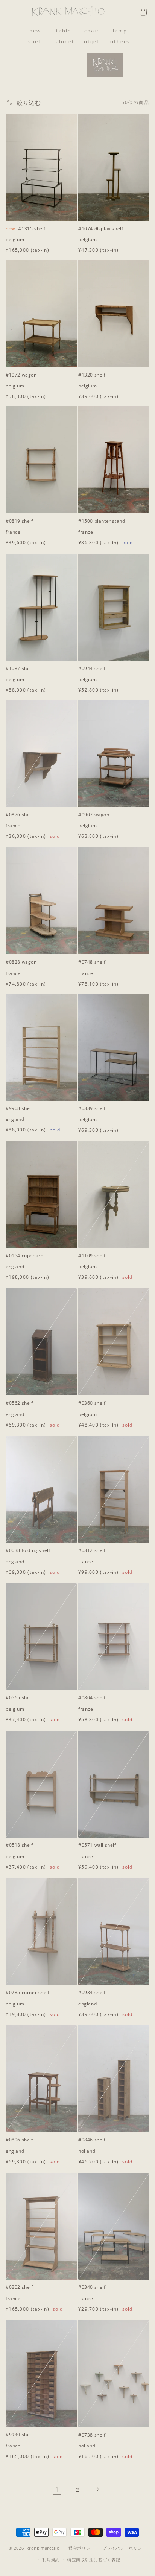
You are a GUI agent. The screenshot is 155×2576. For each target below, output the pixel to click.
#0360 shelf (92, 1403)
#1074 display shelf (101, 229)
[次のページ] (98, 2489)
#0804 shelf (92, 1698)
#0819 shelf (19, 521)
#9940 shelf (19, 2435)
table (64, 31)
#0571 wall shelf (97, 1845)
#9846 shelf (92, 2140)
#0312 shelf (92, 1550)
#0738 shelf (92, 2435)
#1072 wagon (21, 375)
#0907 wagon (94, 815)
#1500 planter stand (102, 521)
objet (92, 41)
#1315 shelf (26, 229)
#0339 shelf (92, 1108)
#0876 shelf (19, 815)
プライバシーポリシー (124, 2548)
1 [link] (57, 2489)
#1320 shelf (92, 375)
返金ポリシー (82, 2548)
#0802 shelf (19, 2287)
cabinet (64, 41)
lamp (120, 31)
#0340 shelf (92, 2287)
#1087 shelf (19, 669)
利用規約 (51, 2560)
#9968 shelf (19, 1108)
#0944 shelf (92, 669)
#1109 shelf (92, 1256)
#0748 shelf (92, 962)
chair (92, 31)
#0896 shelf (19, 2140)
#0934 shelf (92, 1993)
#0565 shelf (19, 1698)
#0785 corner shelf (28, 1993)
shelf (35, 41)
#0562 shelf (19, 1403)
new (35, 31)
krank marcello (43, 2548)
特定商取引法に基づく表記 (94, 2560)
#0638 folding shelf (28, 1550)
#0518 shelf (19, 1845)
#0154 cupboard (24, 1256)
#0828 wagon (21, 962)
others (120, 41)
